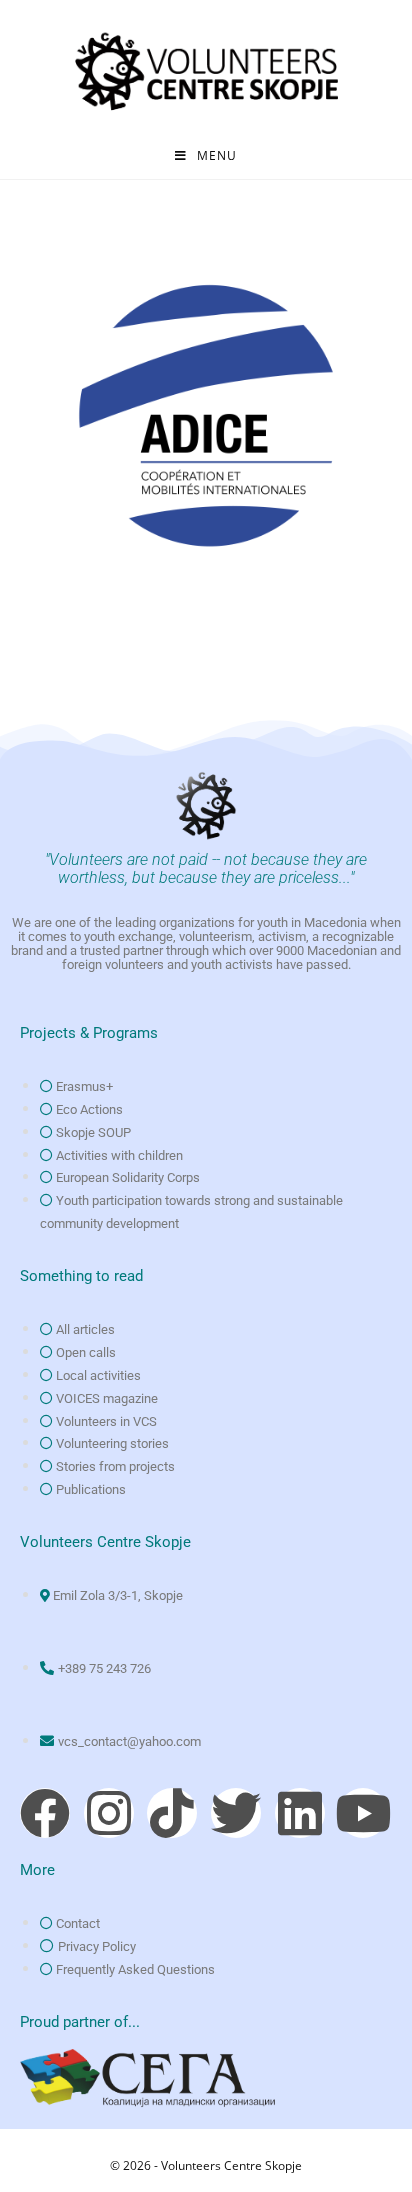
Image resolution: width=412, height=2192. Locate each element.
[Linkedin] (300, 1813)
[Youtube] (363, 1813)
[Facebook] (45, 1813)
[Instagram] (109, 1813)
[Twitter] (236, 1813)
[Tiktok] (172, 1813)
